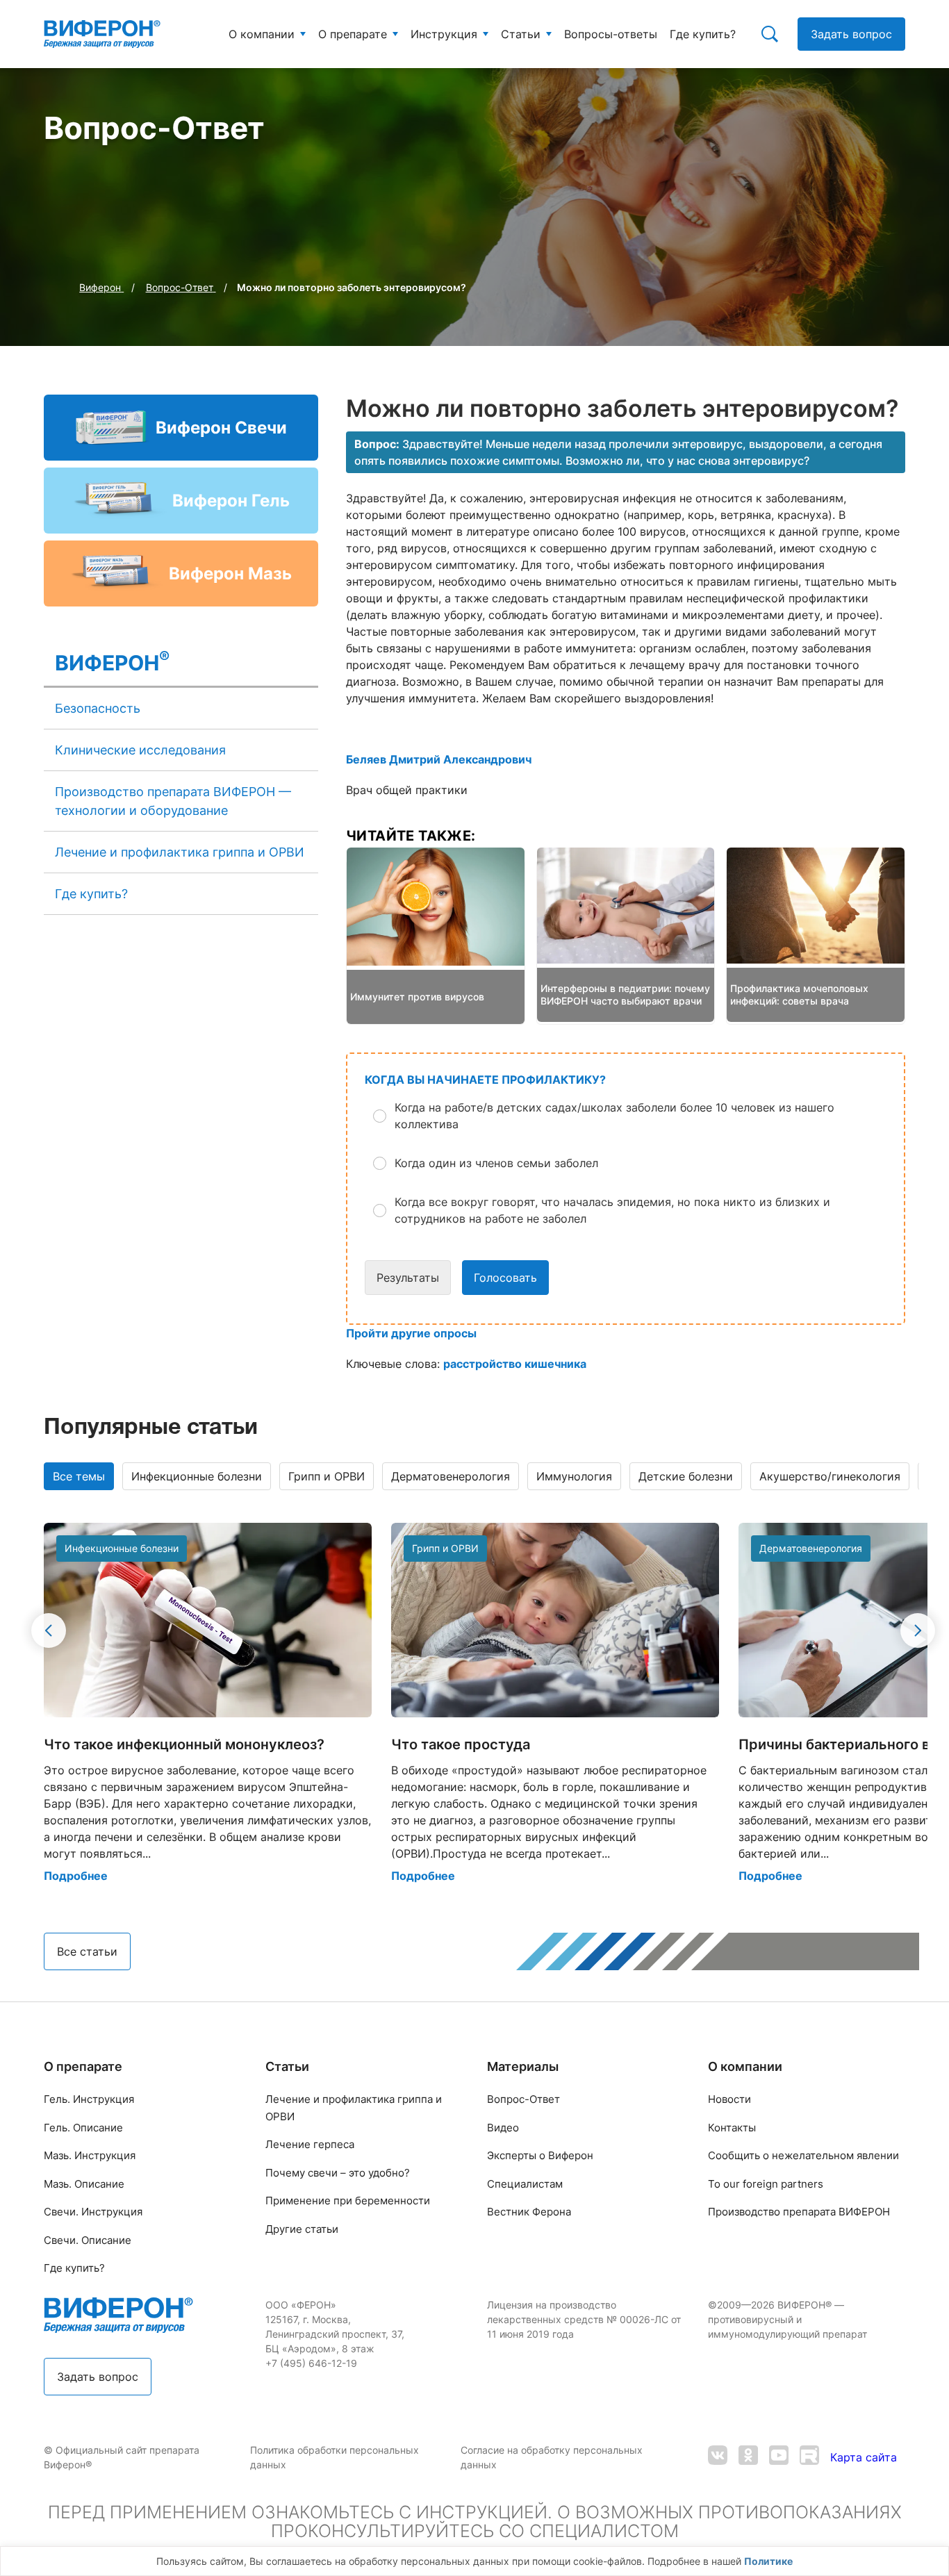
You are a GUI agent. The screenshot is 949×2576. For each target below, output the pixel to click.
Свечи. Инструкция (93, 2212)
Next (918, 1630)
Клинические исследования (140, 750)
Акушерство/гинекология (830, 1476)
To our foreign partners (766, 2184)
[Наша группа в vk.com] (718, 2457)
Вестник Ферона (529, 2212)
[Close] (934, 2565)
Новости (729, 2099)
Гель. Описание (83, 2128)
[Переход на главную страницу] (102, 34)
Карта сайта (864, 2457)
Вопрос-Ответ (523, 2099)
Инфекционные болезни (197, 1476)
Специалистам (525, 2184)
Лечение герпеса (310, 2144)
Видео (503, 2128)
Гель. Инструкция (89, 2099)
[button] (636, 1116)
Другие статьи (302, 2229)
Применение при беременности (348, 2201)
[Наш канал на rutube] (809, 2457)
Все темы (79, 1476)
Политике (768, 2561)
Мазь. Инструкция (90, 2155)
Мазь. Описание (84, 2184)
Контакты (732, 2128)
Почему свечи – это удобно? (338, 2173)
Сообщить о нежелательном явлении (803, 2155)
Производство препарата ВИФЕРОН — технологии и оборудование (173, 801)
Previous (49, 1630)
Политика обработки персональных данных (335, 2457)
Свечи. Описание (88, 2240)
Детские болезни (686, 1476)
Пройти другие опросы (411, 1333)
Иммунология (574, 1476)
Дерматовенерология (451, 1476)
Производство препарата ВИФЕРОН (799, 2212)
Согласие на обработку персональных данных (552, 2457)
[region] (474, 2561)
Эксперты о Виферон (540, 2155)
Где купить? (91, 894)
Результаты (408, 1278)
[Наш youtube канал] (779, 2457)
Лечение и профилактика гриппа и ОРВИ (180, 852)
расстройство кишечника (515, 1364)
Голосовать (505, 1278)
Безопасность (98, 708)
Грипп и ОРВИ (327, 1476)
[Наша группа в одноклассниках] (748, 2457)
